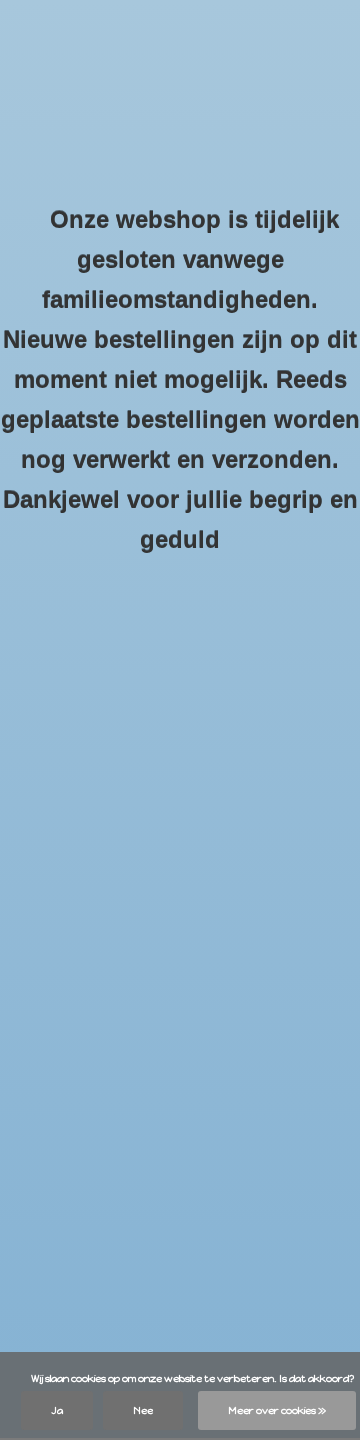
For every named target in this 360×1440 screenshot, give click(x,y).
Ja (57, 1410)
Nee (143, 1410)
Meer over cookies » (277, 1410)
